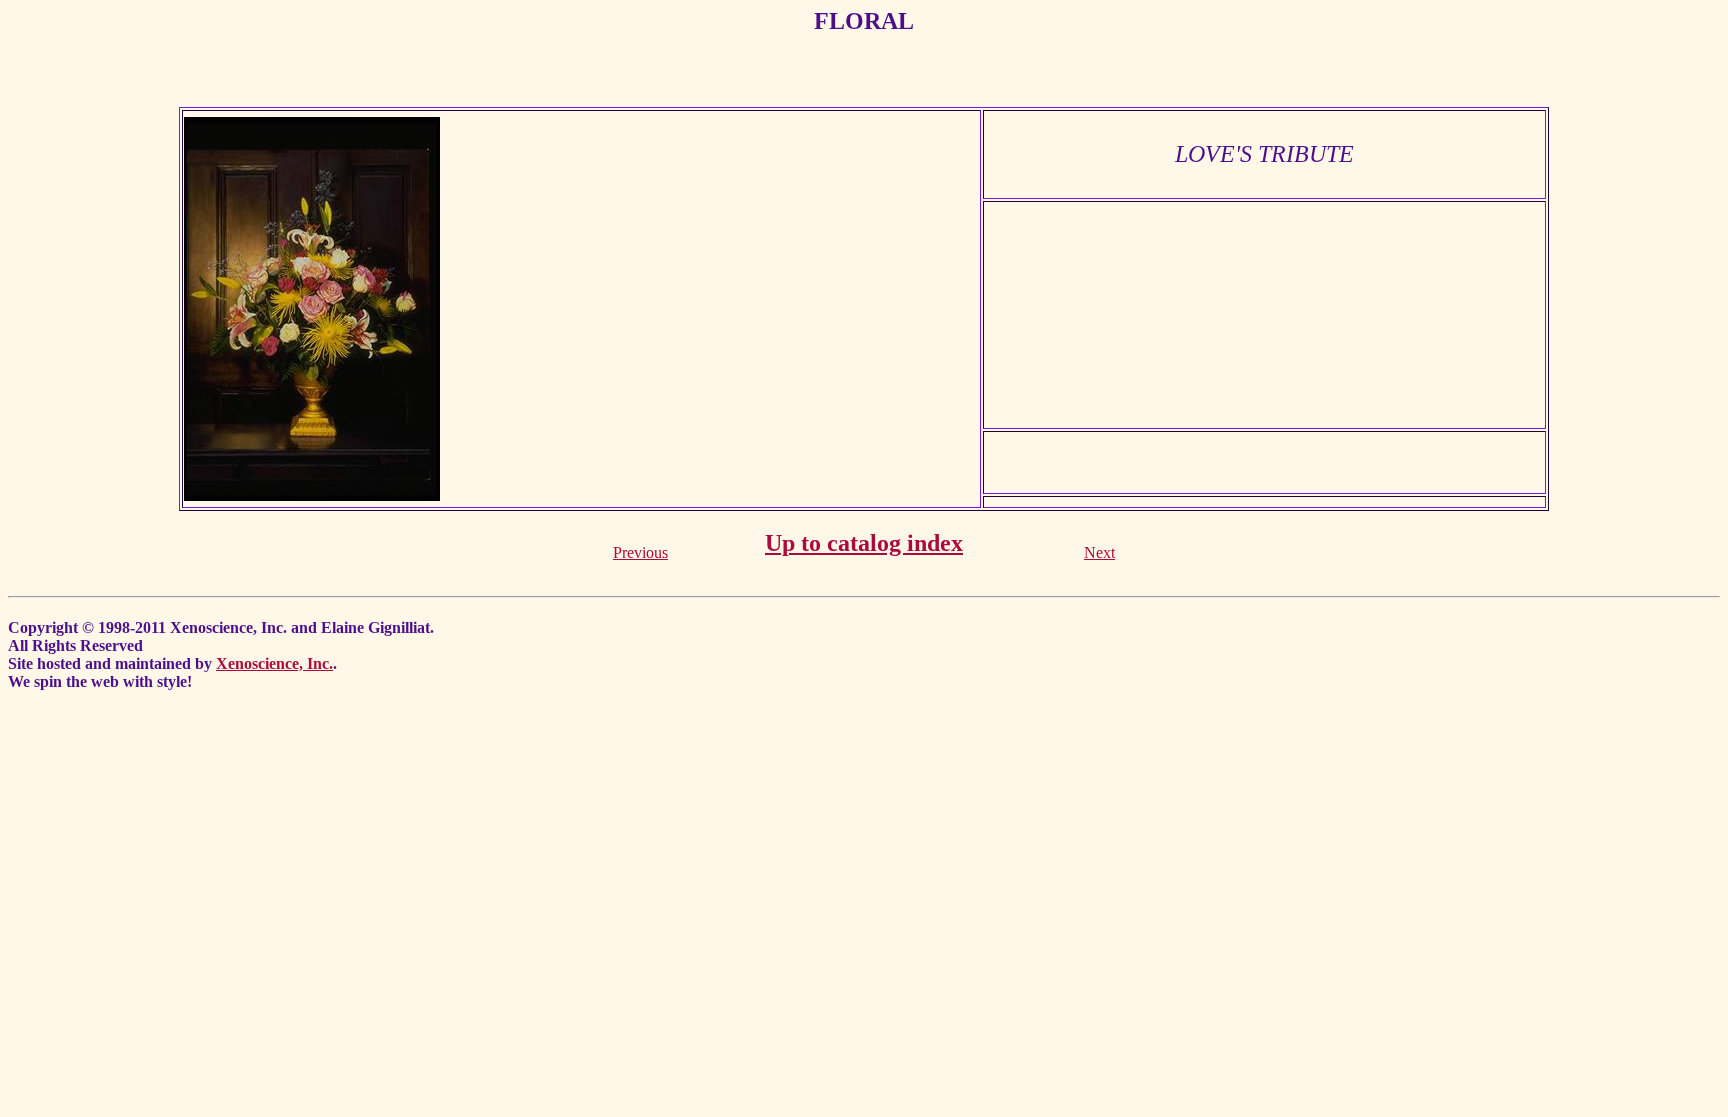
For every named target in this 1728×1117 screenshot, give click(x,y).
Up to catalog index (864, 543)
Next (1099, 552)
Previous (640, 552)
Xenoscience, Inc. (274, 663)
